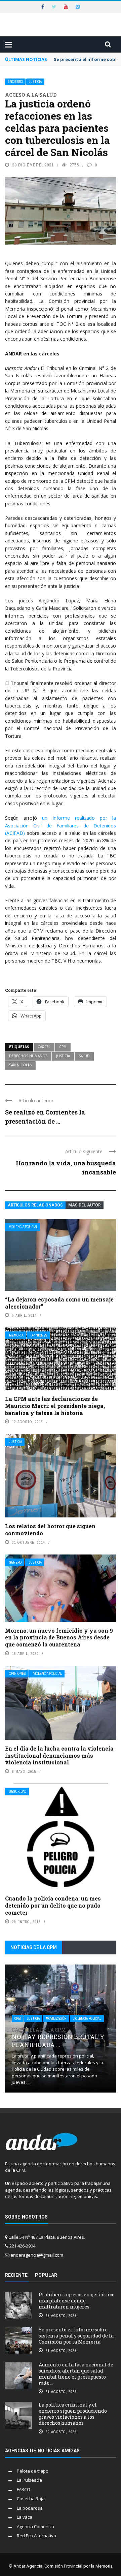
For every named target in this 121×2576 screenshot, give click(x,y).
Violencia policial (23, 1227)
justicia (63, 1056)
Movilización (56, 2019)
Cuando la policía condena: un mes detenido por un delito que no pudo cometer (53, 1905)
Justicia (35, 82)
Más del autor (85, 1205)
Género (15, 1562)
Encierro (15, 82)
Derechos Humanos (28, 1056)
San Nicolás (20, 1065)
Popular (46, 2275)
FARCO (24, 2489)
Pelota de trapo (33, 2471)
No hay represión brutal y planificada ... (58, 2038)
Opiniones (39, 1335)
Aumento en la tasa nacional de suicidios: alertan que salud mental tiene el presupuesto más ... (76, 2374)
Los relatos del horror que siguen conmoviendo (50, 1530)
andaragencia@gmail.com (37, 2255)
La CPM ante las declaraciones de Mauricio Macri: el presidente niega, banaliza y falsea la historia (55, 1406)
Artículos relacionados (35, 1205)
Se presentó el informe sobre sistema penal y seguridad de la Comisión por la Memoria (76, 2336)
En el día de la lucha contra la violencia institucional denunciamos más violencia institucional (59, 1755)
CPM (63, 1047)
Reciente (16, 2275)
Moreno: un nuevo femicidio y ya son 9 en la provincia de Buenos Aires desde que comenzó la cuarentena (59, 1638)
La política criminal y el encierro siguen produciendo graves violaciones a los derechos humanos (73, 2414)
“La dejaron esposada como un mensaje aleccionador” (59, 1303)
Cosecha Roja (31, 2499)
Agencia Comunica (35, 2526)
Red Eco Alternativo (36, 2536)
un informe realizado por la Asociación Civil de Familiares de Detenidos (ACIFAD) (61, 825)
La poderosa (30, 2508)
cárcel (44, 1047)
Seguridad (18, 1792)
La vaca (25, 2517)
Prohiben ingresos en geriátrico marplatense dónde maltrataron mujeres (77, 2301)
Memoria (16, 1335)
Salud (84, 1056)
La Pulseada (29, 2480)
